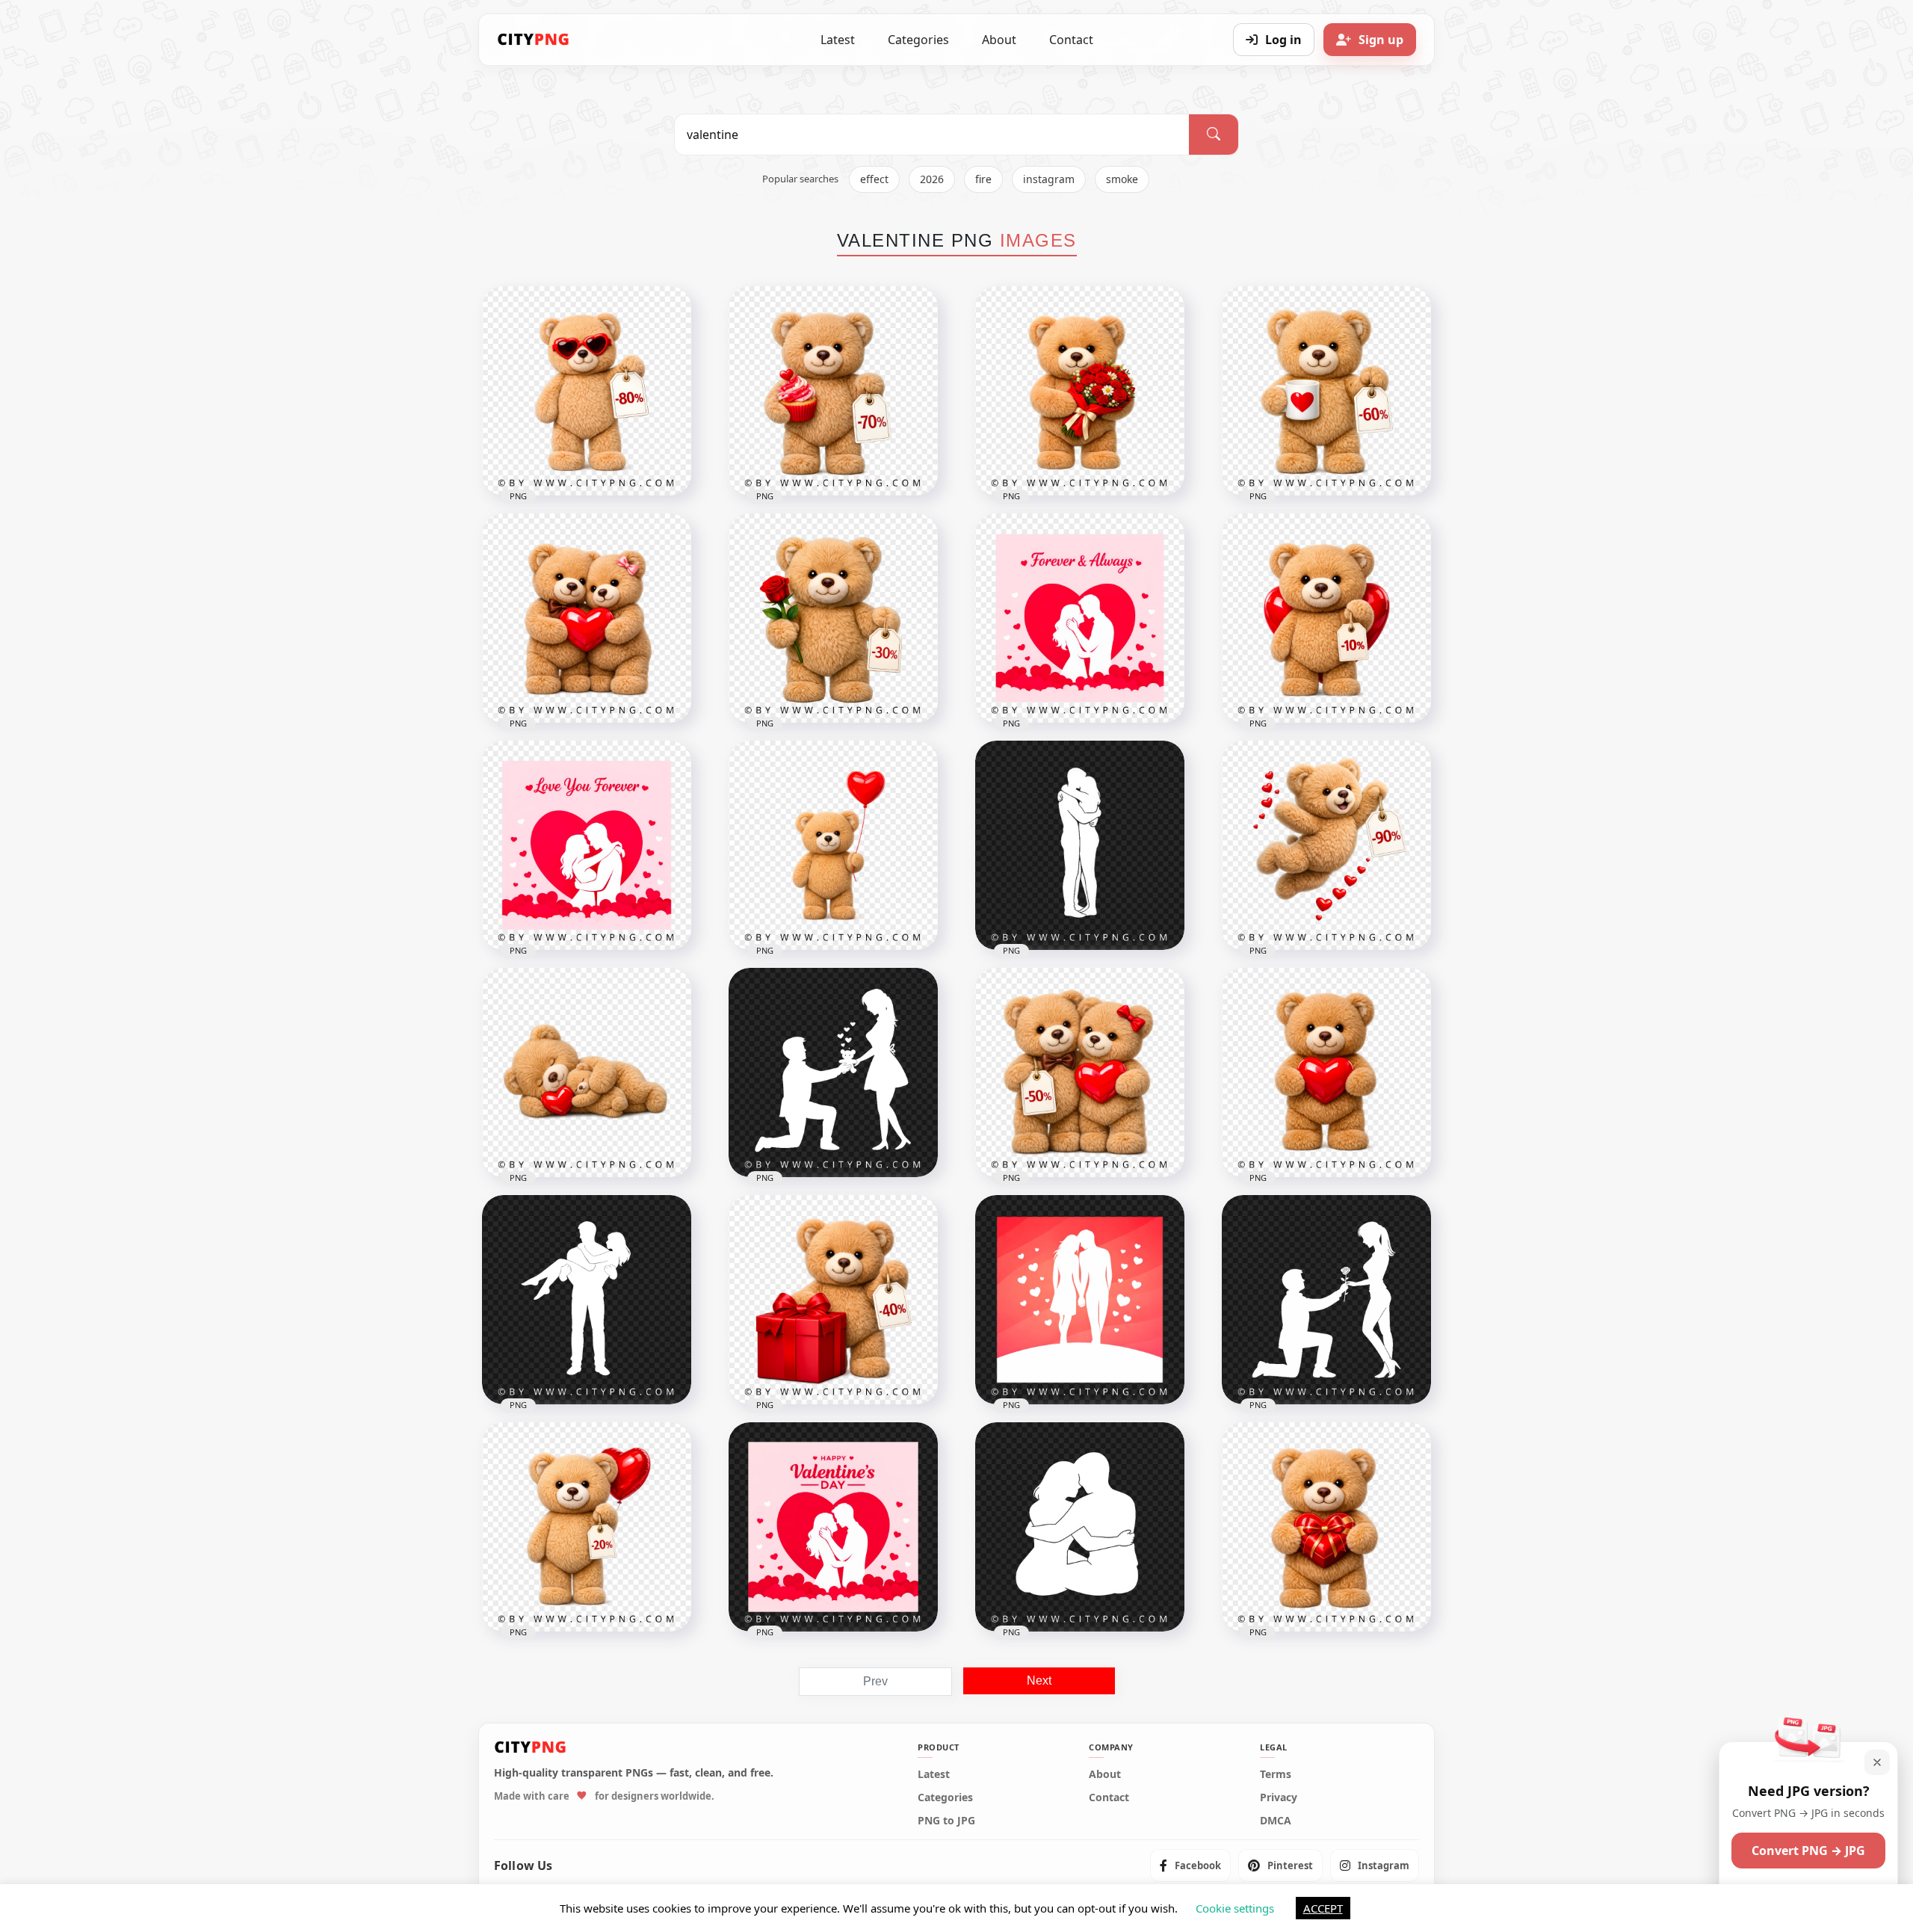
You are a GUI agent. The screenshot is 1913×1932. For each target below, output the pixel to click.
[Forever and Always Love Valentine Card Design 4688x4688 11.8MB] (1080, 618)
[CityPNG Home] (534, 40)
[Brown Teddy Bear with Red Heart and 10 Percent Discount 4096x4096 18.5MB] (1326, 618)
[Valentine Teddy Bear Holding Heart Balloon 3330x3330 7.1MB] (833, 845)
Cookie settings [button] (1235, 1908)
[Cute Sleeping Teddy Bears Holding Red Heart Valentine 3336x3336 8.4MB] (587, 1073)
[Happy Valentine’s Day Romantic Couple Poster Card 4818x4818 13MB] (833, 1527)
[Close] (1877, 1762)
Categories (918, 40)
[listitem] (1190, 1865)
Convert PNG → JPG (1808, 1851)
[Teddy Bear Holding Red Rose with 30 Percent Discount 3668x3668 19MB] (833, 618)
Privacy (1279, 1797)
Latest (838, 40)
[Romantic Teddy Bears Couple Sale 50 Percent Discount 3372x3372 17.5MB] (1080, 1073)
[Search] (1214, 135)
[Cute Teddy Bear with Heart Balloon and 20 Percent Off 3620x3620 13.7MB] (587, 1527)
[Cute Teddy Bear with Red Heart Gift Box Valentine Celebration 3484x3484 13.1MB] (1326, 1527)
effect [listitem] (874, 179)
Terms (1276, 1774)
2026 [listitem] (932, 179)
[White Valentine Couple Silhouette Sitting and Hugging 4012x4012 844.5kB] (1080, 1527)
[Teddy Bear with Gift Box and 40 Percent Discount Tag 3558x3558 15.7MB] (833, 1300)
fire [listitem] (983, 179)
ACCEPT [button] (1323, 1908)
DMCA (1276, 1821)
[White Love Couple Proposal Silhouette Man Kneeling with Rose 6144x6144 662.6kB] (1326, 1300)
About (999, 40)
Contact (1071, 40)
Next (1039, 1681)
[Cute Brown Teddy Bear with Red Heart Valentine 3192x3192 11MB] (1326, 1073)
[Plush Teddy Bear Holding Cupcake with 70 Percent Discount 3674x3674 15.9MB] (833, 391)
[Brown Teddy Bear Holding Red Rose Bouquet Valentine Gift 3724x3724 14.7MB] (1080, 391)
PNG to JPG (946, 1821)
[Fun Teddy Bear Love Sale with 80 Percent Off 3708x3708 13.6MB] (587, 391)
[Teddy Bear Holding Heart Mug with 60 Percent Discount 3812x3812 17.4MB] (1326, 391)
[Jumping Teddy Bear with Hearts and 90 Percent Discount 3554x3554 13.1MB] (1326, 845)
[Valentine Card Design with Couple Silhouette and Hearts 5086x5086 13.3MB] (1080, 1300)
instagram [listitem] (1049, 179)
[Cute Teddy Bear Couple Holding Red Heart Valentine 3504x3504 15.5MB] (587, 618)
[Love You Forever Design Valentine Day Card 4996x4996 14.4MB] (587, 845)
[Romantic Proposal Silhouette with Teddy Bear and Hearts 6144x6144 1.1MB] (833, 1073)
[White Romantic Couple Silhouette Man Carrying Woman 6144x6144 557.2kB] (587, 1300)
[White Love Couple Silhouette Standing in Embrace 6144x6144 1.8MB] (1080, 845)
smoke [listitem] (1122, 179)
